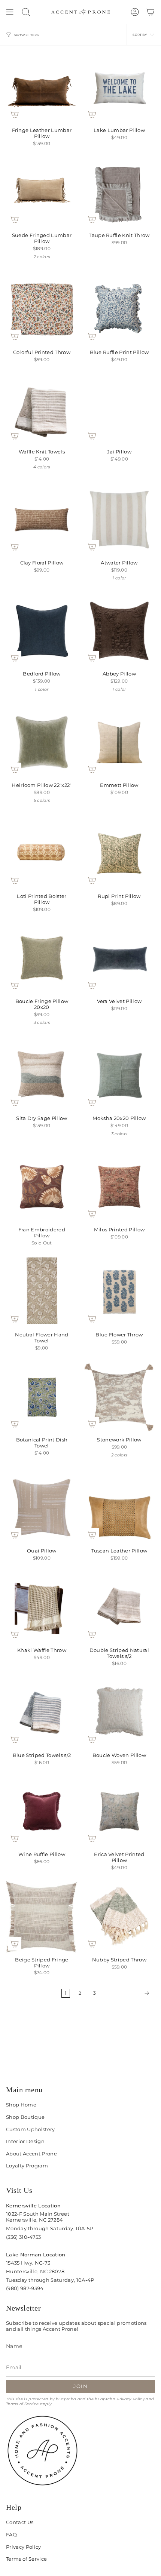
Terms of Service (22, 2404)
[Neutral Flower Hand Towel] (42, 1292)
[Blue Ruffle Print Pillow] (119, 309)
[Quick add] (15, 114)
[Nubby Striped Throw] (119, 1917)
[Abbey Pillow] (119, 631)
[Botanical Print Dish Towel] (42, 1397)
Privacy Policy (130, 2399)
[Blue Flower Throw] (119, 1292)
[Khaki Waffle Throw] (42, 1607)
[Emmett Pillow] (119, 742)
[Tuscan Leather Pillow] (119, 1508)
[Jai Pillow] (119, 409)
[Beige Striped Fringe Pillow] (42, 1917)
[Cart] (151, 12)
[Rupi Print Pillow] (119, 853)
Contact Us (20, 2522)
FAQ (11, 2535)
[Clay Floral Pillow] (42, 520)
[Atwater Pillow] (119, 520)
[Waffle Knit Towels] (42, 409)
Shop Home (21, 2105)
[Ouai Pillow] (42, 1508)
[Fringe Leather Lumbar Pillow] (42, 87)
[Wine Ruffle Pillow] (42, 1811)
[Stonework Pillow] (119, 1397)
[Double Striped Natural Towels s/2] (119, 1607)
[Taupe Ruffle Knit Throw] (119, 192)
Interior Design (25, 2141)
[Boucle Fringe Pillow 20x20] (42, 958)
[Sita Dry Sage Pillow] (42, 1075)
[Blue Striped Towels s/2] (42, 1712)
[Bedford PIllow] (42, 631)
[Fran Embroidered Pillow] (42, 1187)
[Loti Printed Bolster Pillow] (42, 853)
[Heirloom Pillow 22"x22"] (42, 742)
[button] (26, 12)
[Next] (127, 1993)
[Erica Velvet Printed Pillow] (119, 1811)
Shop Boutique (25, 2117)
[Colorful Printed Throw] (42, 309)
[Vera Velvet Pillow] (119, 958)
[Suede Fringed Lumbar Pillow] (42, 192)
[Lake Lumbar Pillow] (119, 87)
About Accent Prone (31, 2154)
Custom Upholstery (31, 2129)
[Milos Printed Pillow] (119, 1187)
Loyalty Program (27, 2166)
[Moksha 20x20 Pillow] (119, 1075)
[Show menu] (10, 12)
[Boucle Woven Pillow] (119, 1712)
